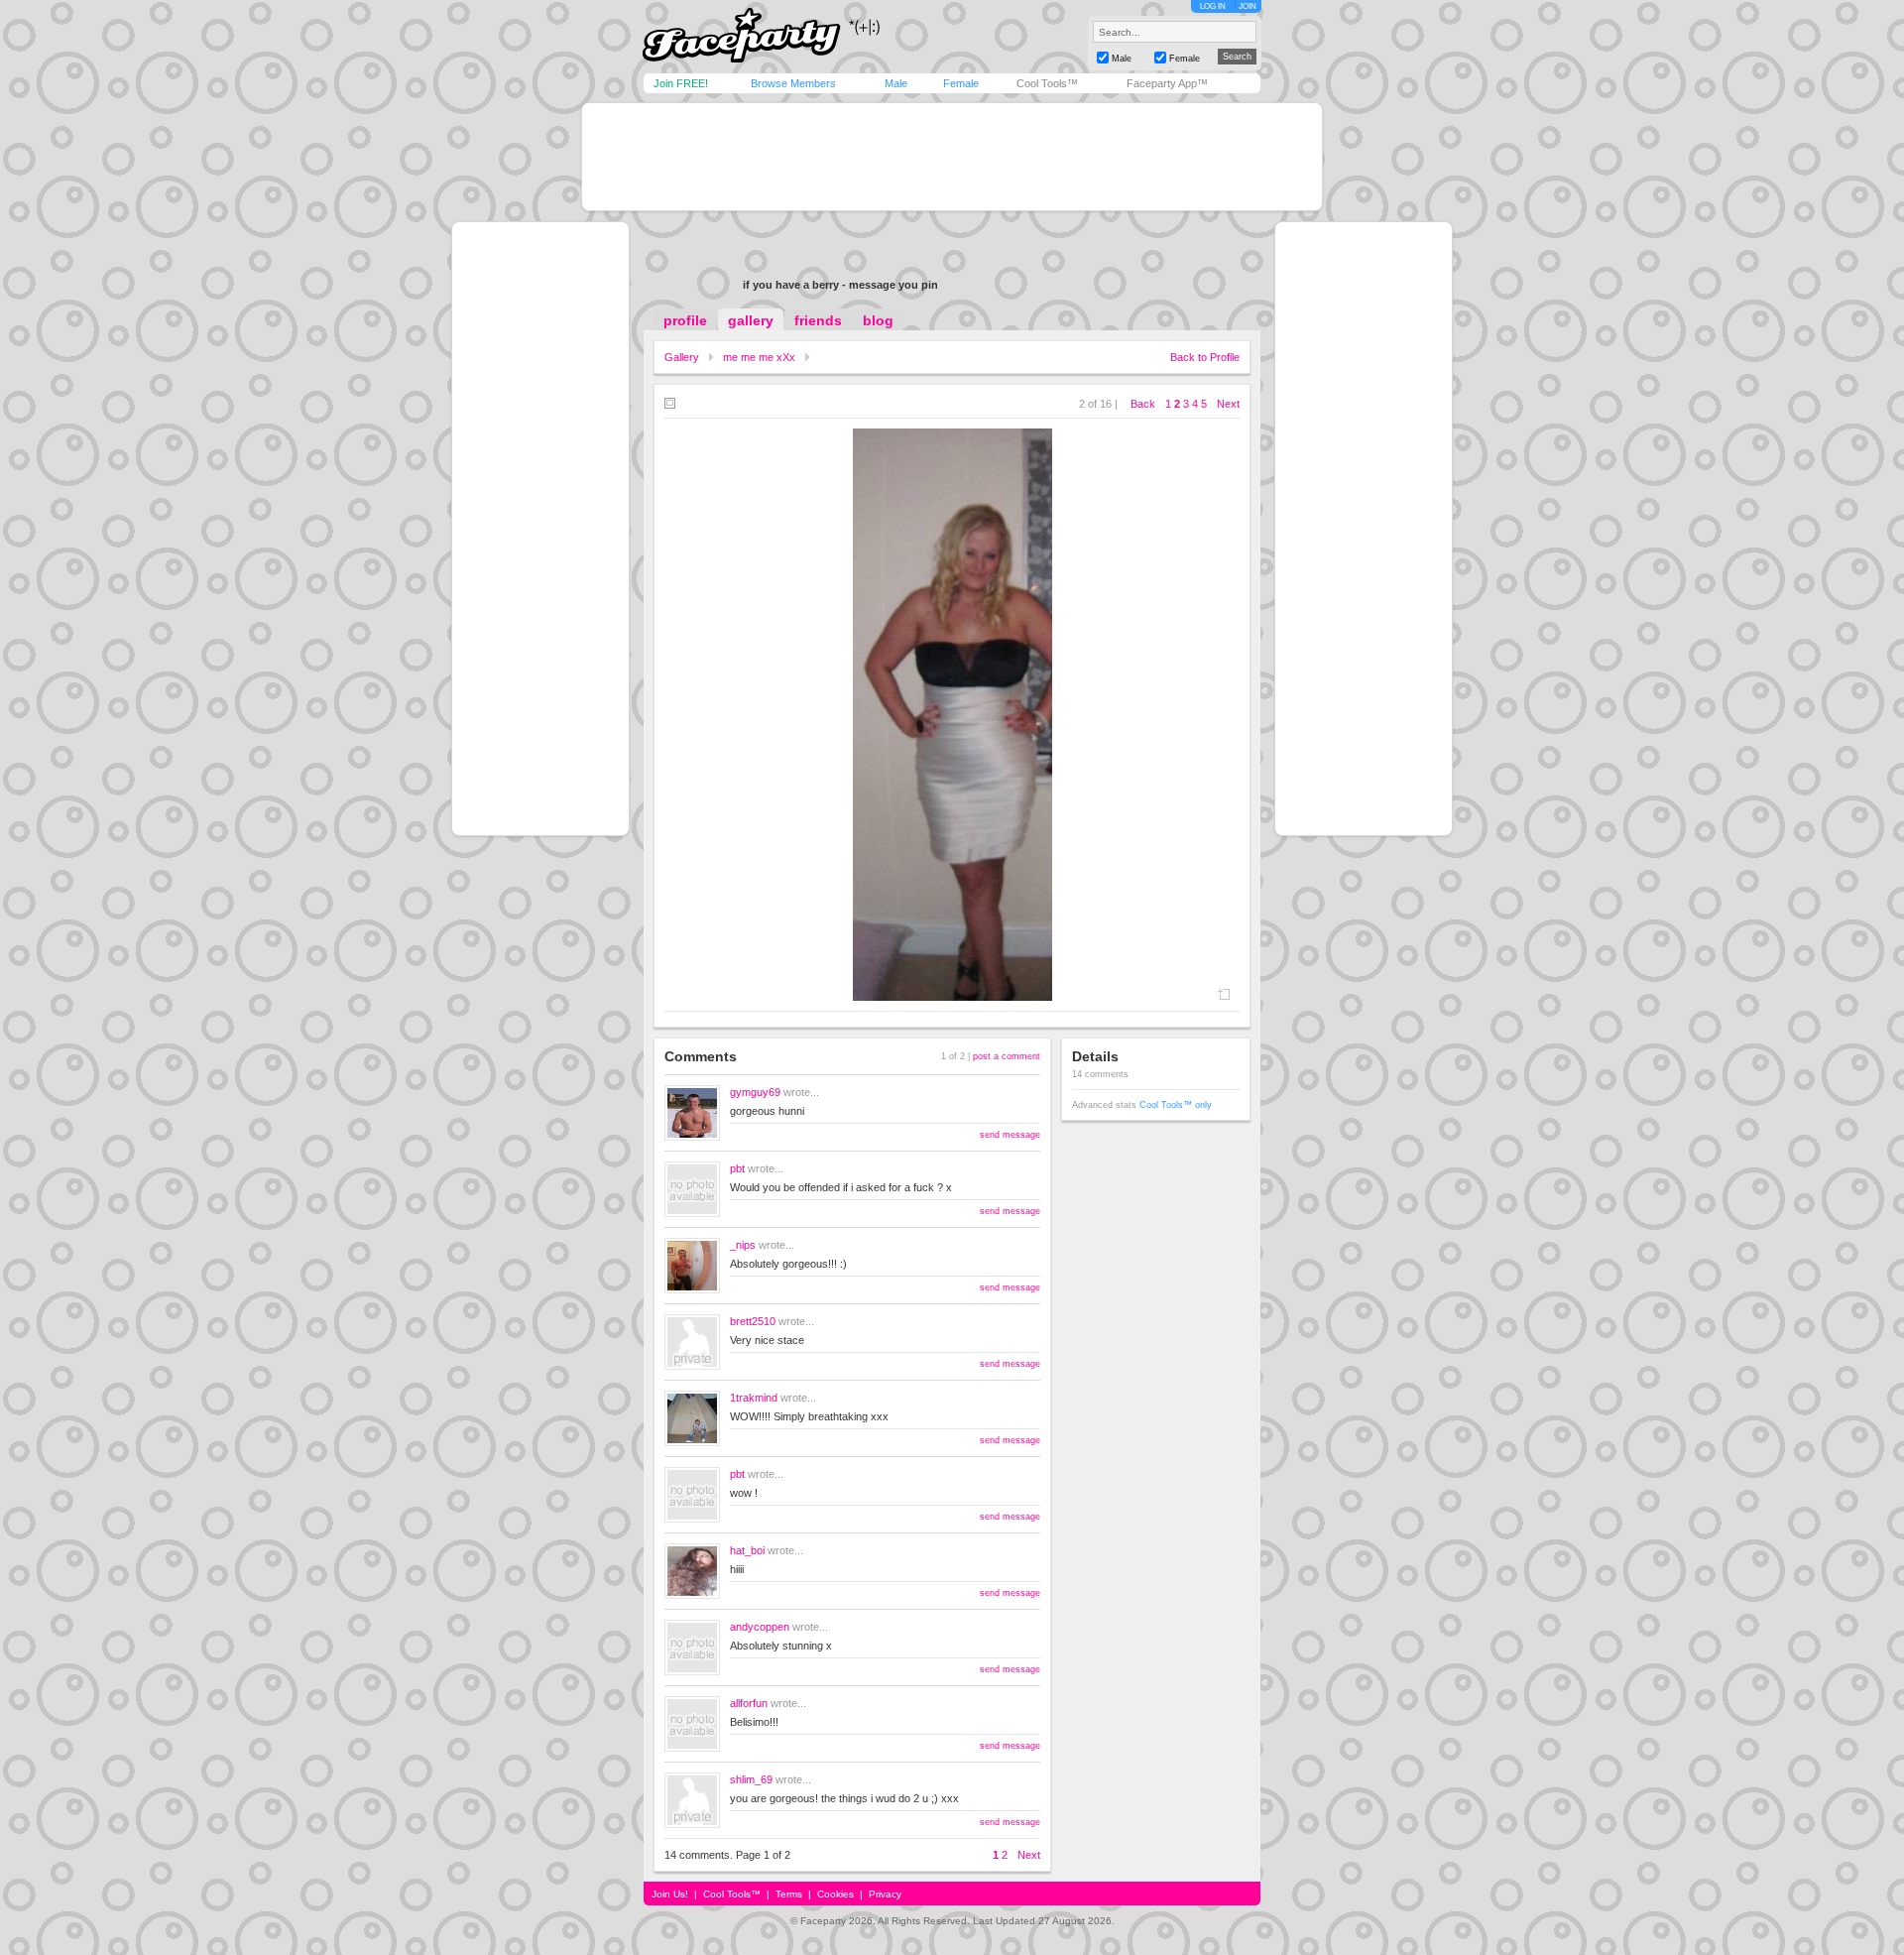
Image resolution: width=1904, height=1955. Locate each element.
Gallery (682, 357)
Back (1143, 404)
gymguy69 (755, 1092)
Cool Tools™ (1047, 83)
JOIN (1248, 6)
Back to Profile (1205, 357)
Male (896, 83)
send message (1010, 1135)
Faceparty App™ (1167, 83)
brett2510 (753, 1321)
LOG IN (1213, 6)
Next (1228, 404)
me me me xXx (759, 357)
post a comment (1007, 1056)
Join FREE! (681, 83)
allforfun (749, 1703)
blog (878, 320)
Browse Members (793, 83)
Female (961, 83)
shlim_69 (751, 1779)
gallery (751, 320)
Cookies (835, 1894)
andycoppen (760, 1627)
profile (685, 320)
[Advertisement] (952, 157)
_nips (743, 1245)
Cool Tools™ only (1176, 1105)
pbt (737, 1168)
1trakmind (754, 1398)
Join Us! (670, 1894)
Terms (789, 1894)
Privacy (885, 1894)
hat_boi (747, 1550)
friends (818, 320)
